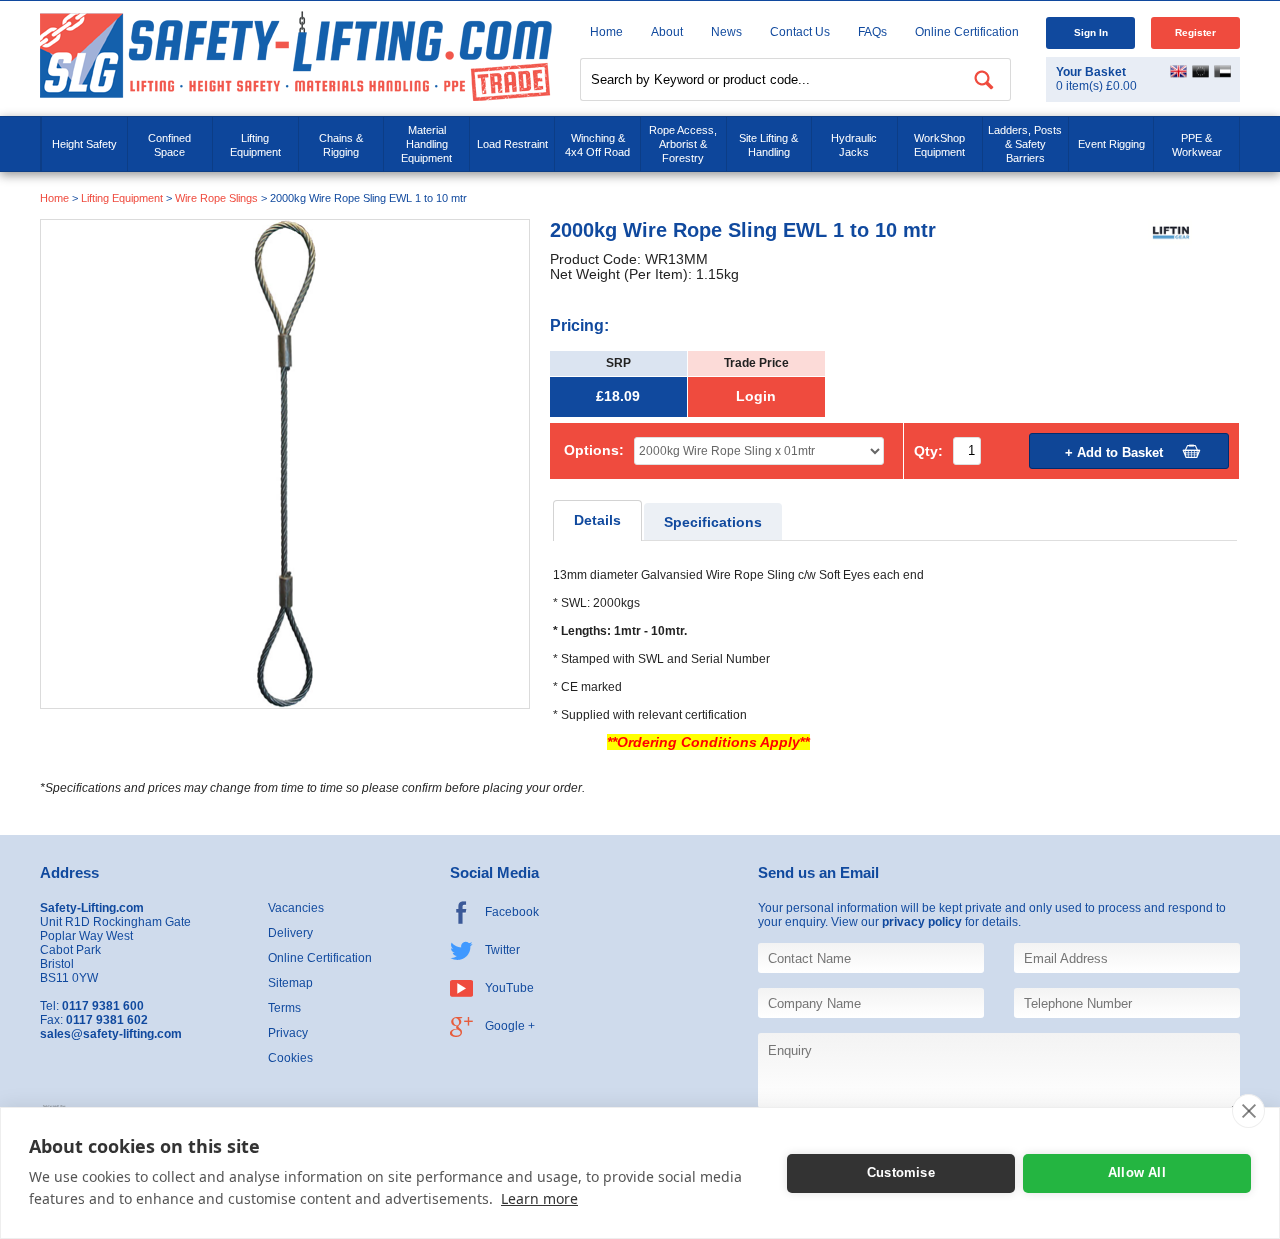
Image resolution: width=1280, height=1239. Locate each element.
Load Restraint (512, 144)
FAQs (872, 32)
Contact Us (800, 32)
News (726, 32)
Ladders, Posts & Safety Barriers (1025, 144)
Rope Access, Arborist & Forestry (683, 144)
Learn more (539, 1198)
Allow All (1137, 1172)
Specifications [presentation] (713, 522)
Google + (510, 1026)
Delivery (290, 933)
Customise (901, 1172)
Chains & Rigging (341, 145)
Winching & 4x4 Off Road (597, 145)
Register (1195, 32)
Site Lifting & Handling (768, 145)
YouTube (509, 988)
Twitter (502, 950)
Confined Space (169, 145)
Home (606, 32)
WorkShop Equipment (939, 145)
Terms (284, 1008)
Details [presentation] (597, 520)
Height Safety (84, 144)
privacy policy (922, 922)
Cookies (290, 1058)
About (667, 32)
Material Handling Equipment (426, 144)
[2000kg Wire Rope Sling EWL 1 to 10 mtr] (285, 463)
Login (756, 396)
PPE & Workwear (1197, 145)
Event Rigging (1111, 144)
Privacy (288, 1033)
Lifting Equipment (255, 145)
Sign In (1091, 32)
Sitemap (290, 983)
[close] (1248, 1111)
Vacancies (296, 908)
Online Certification (967, 32)
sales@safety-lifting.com (111, 1034)
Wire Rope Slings (216, 198)
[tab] (597, 520)
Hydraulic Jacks (854, 145)
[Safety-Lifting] (296, 55)
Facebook (512, 912)
